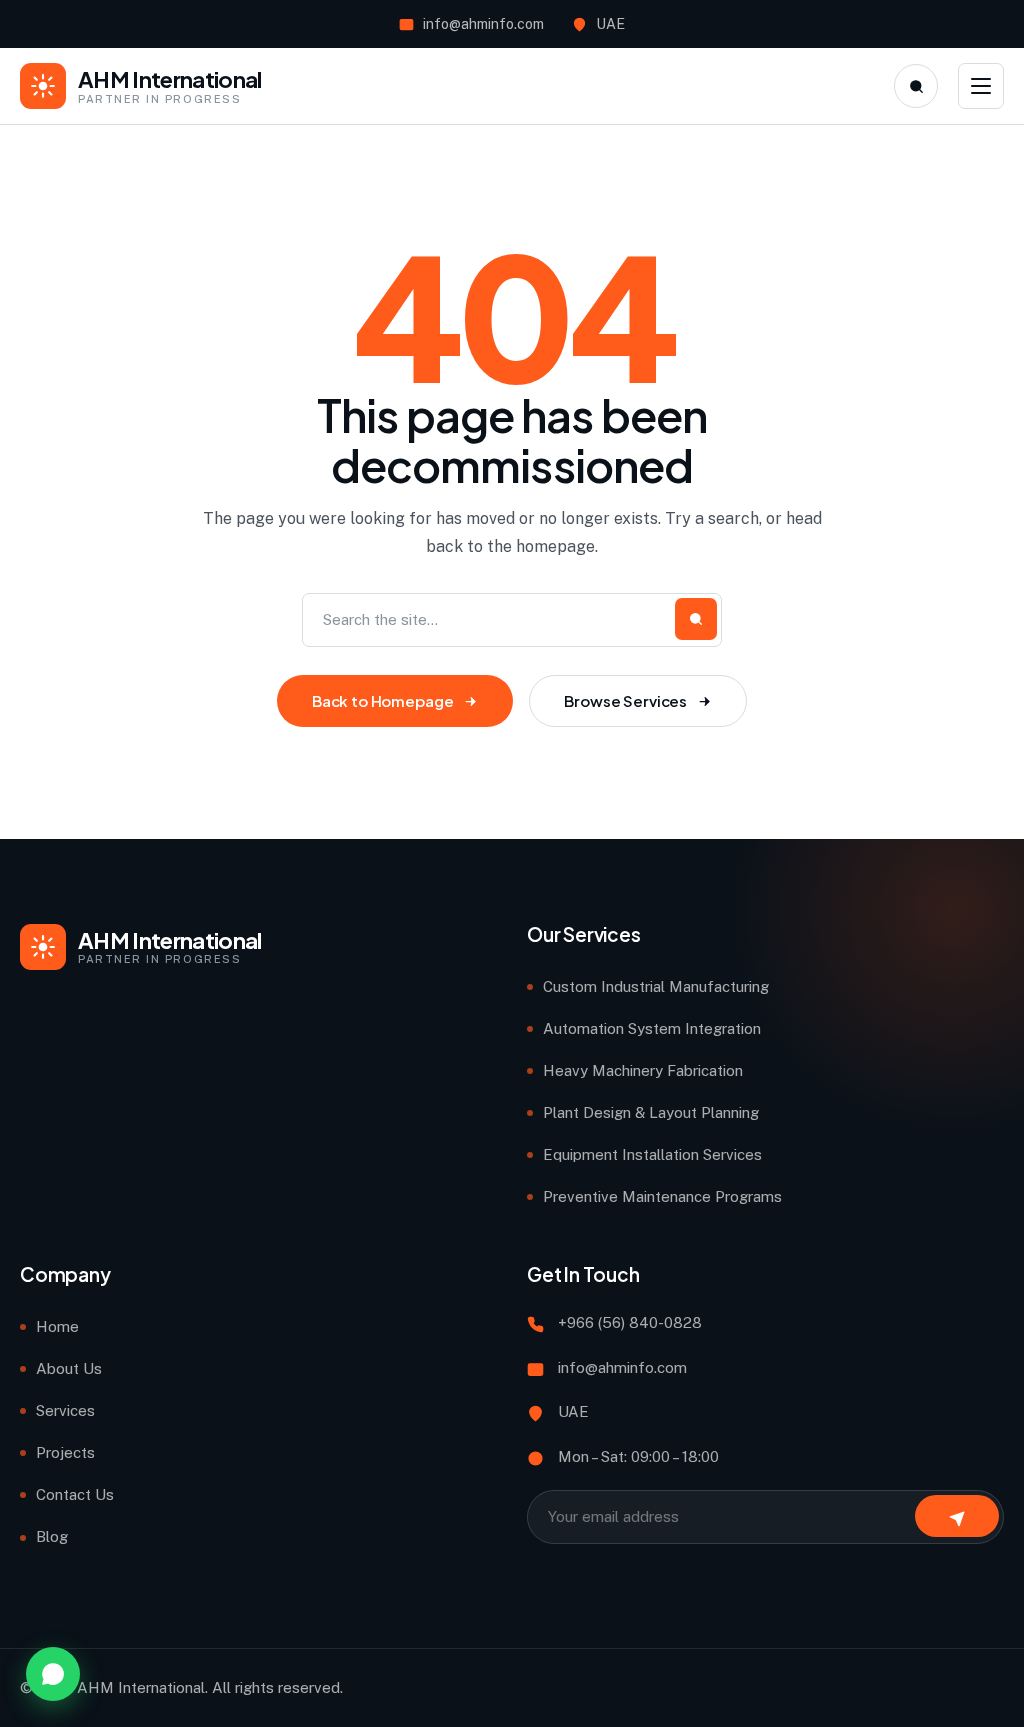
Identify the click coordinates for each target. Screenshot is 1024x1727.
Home (57, 1326)
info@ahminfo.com (483, 24)
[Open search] (916, 86)
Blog (52, 1536)
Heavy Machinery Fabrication (643, 1070)
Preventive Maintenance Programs (662, 1196)
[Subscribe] (957, 1516)
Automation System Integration (652, 1028)
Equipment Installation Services (652, 1154)
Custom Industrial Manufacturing (656, 986)
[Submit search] (696, 619)
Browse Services (625, 700)
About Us (69, 1368)
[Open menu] (981, 86)
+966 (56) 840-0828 (630, 1322)
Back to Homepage (383, 700)
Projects (65, 1452)
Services (65, 1410)
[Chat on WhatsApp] (53, 1674)
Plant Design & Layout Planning (651, 1112)
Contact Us (75, 1494)
